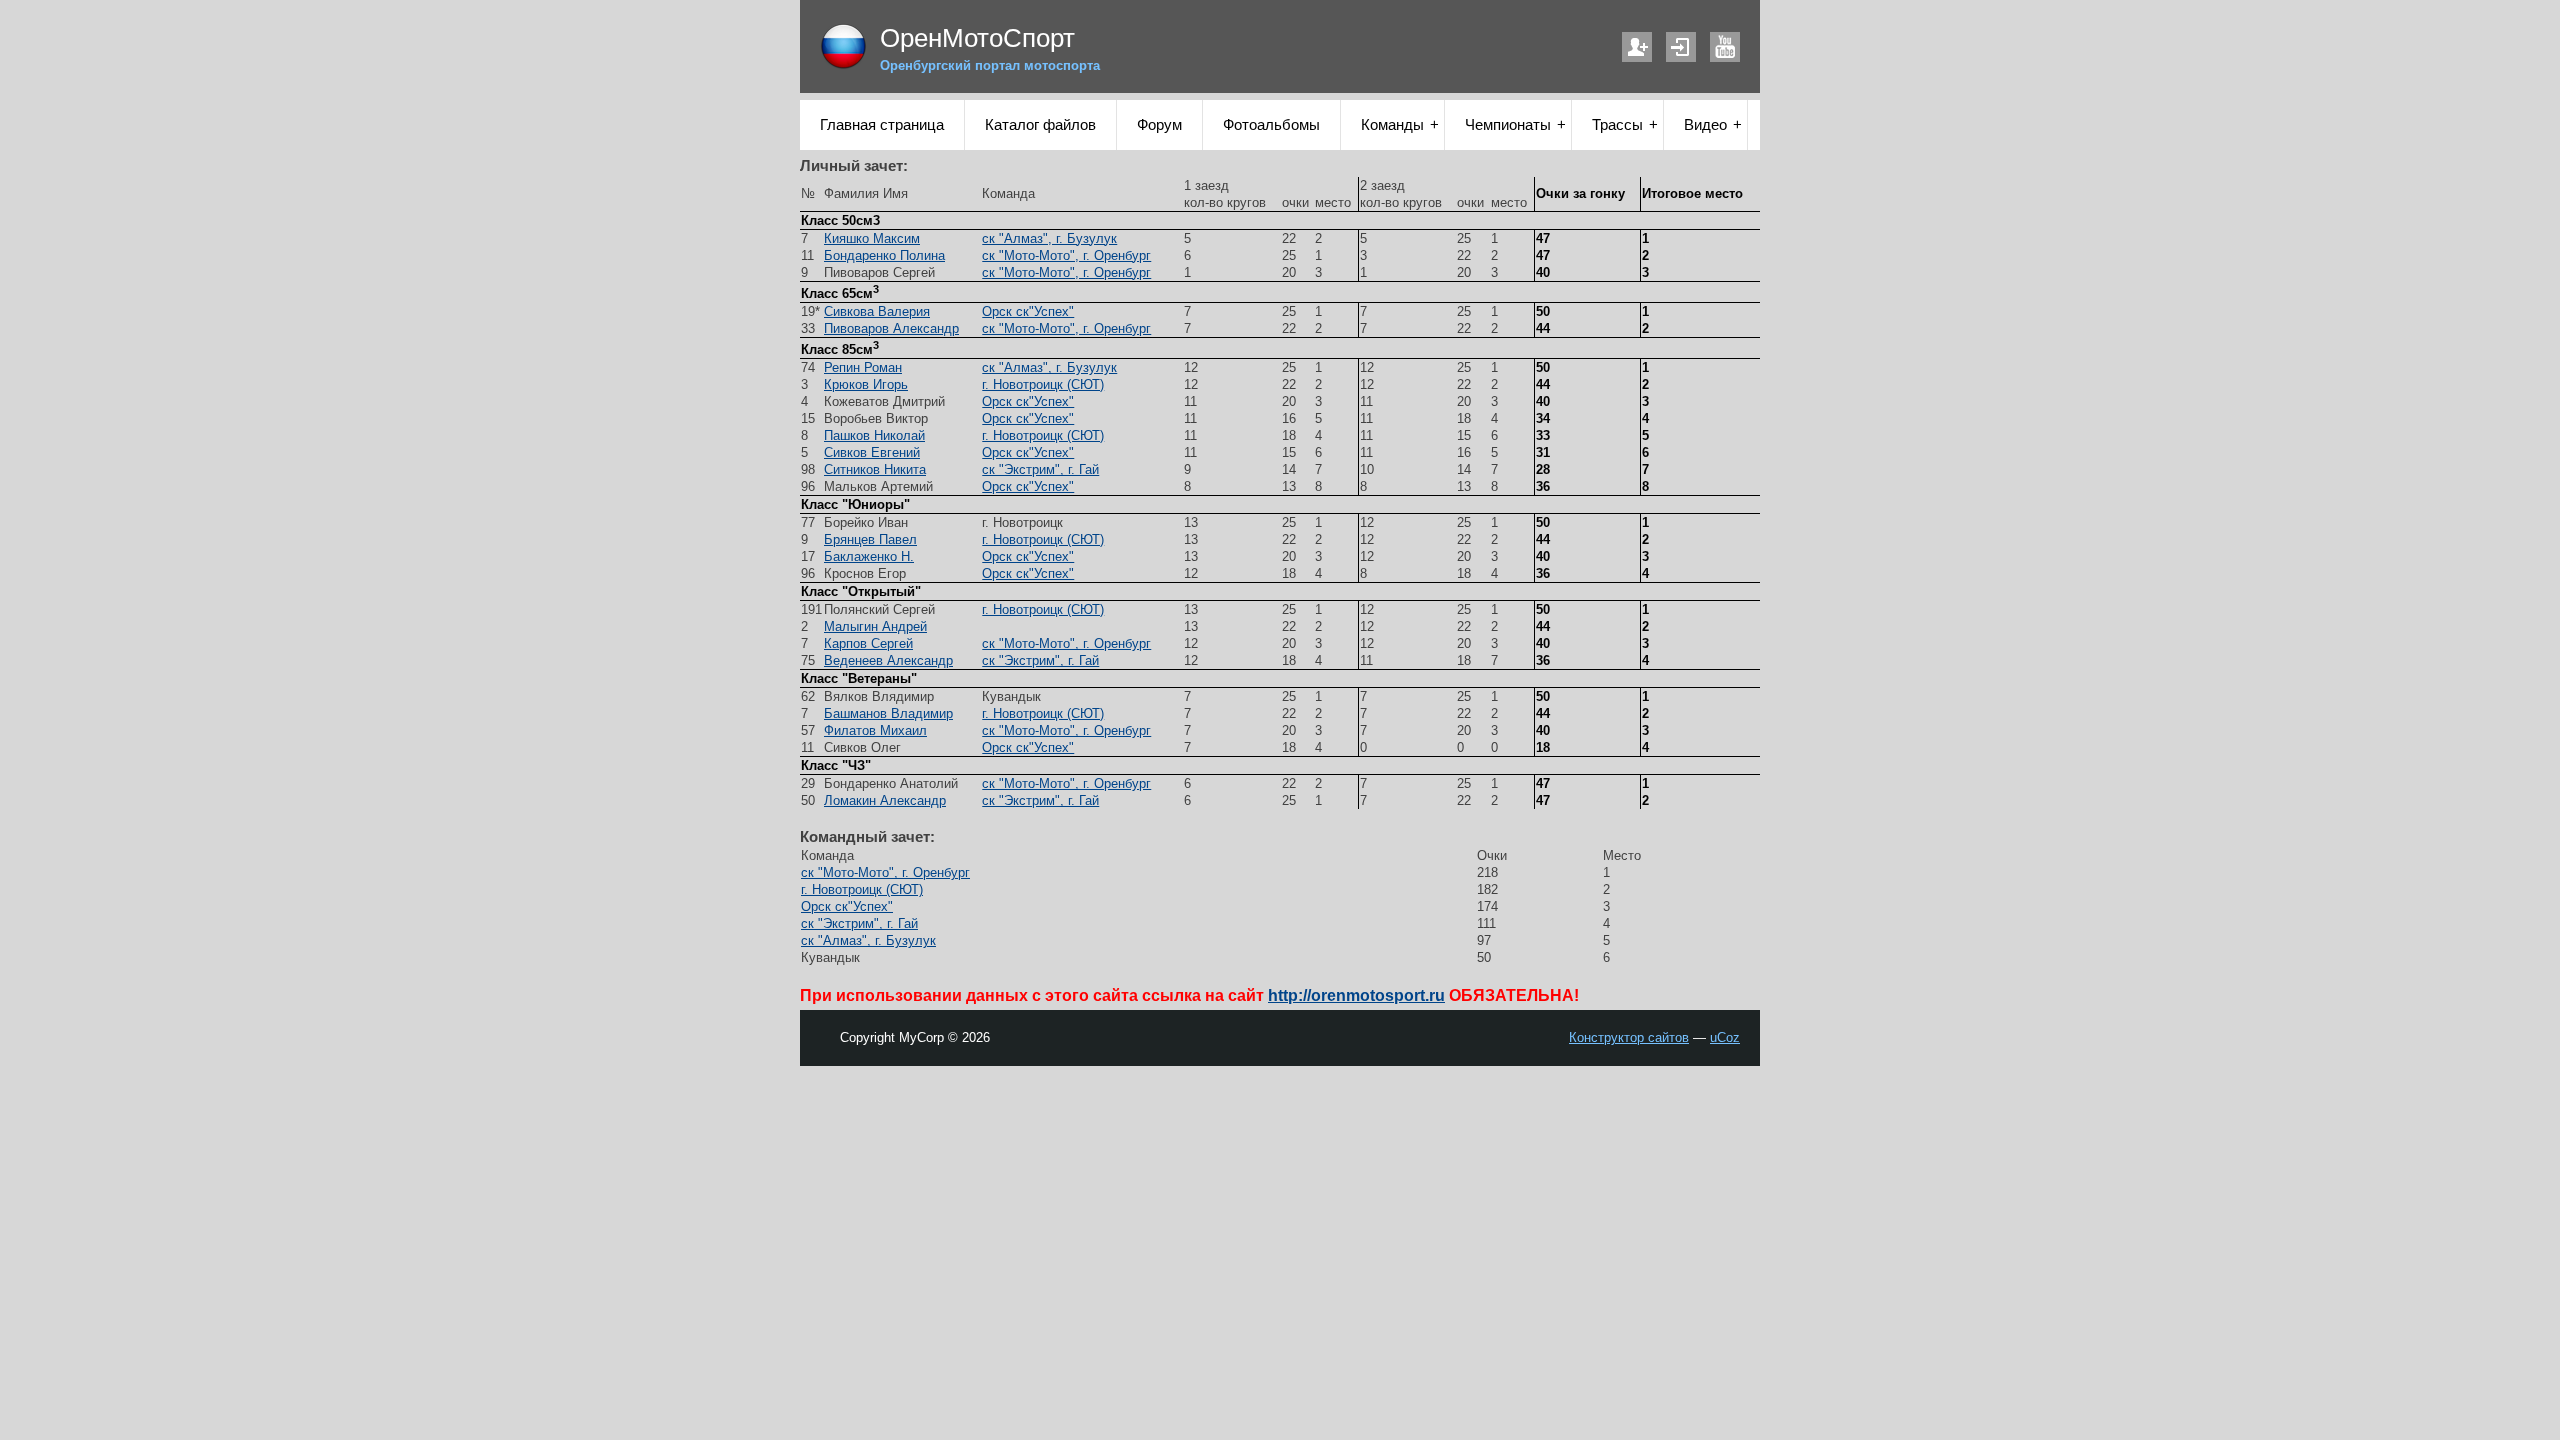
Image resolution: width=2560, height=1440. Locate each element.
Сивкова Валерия (877, 311)
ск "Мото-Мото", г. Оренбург (1066, 255)
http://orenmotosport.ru (1356, 995)
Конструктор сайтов (1629, 1037)
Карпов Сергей (868, 643)
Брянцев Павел (870, 539)
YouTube (1725, 47)
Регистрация (1637, 47)
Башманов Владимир (888, 713)
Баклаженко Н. (869, 556)
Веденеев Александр (888, 660)
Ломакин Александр (885, 800)
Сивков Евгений (872, 452)
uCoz (1725, 1037)
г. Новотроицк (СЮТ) (1043, 384)
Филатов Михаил (875, 730)
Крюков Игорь (866, 384)
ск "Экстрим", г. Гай (1040, 469)
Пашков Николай (874, 435)
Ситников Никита (875, 469)
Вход (1681, 47)
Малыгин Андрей (875, 626)
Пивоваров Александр (891, 328)
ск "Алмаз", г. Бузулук (1049, 238)
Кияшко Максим (872, 238)
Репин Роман (863, 367)
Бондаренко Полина (884, 255)
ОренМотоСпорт (977, 38)
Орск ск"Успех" (1028, 311)
